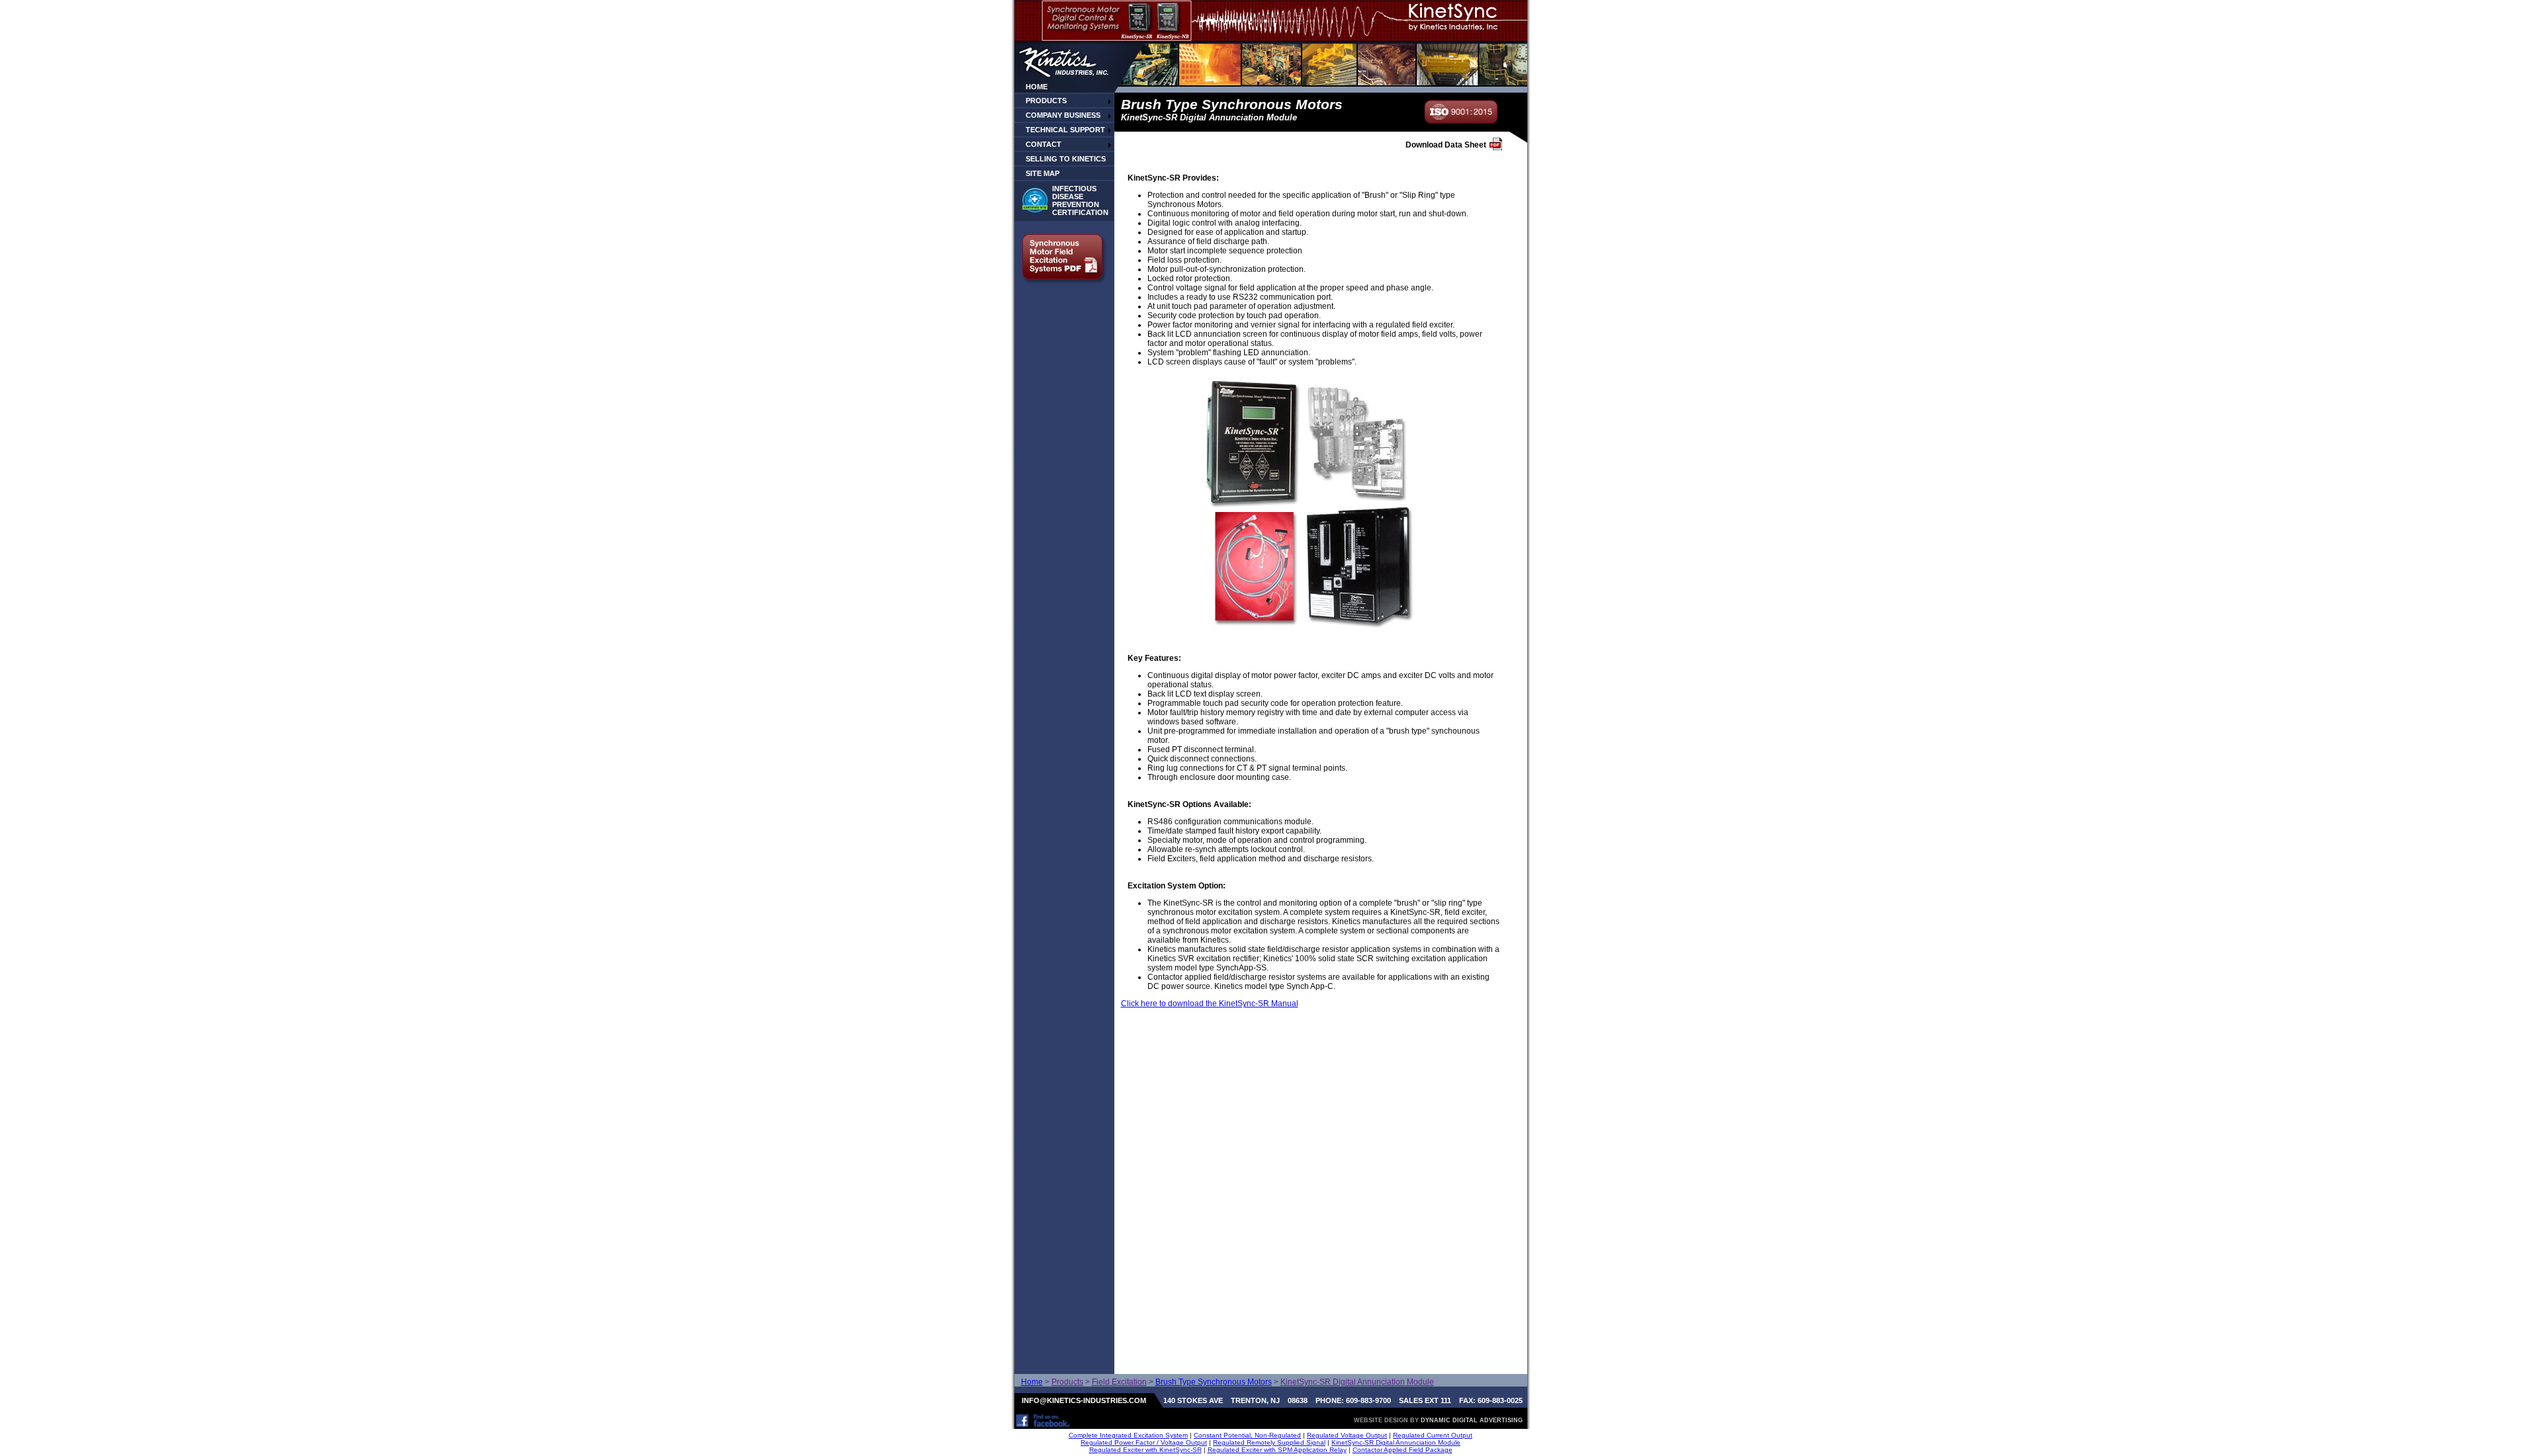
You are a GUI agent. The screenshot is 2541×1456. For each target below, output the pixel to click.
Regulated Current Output (1433, 1435)
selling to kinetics (1066, 159)
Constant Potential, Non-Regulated (1247, 1435)
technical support (1065, 130)
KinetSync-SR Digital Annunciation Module (1396, 1442)
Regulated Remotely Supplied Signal (1269, 1442)
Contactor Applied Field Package (1403, 1450)
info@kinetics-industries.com (1084, 1400)
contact (1044, 144)
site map (1043, 173)
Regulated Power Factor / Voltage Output (1144, 1442)
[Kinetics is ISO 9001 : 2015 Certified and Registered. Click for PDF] (1462, 121)
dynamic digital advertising (1472, 1420)
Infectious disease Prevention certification (1080, 200)
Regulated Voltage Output (1347, 1435)
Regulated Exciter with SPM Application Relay (1277, 1450)
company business (1063, 115)
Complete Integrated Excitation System (1128, 1435)
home (1037, 87)
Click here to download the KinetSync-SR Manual (1210, 1004)
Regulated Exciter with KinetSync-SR (1145, 1450)
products (1046, 101)
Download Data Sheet (1446, 145)
